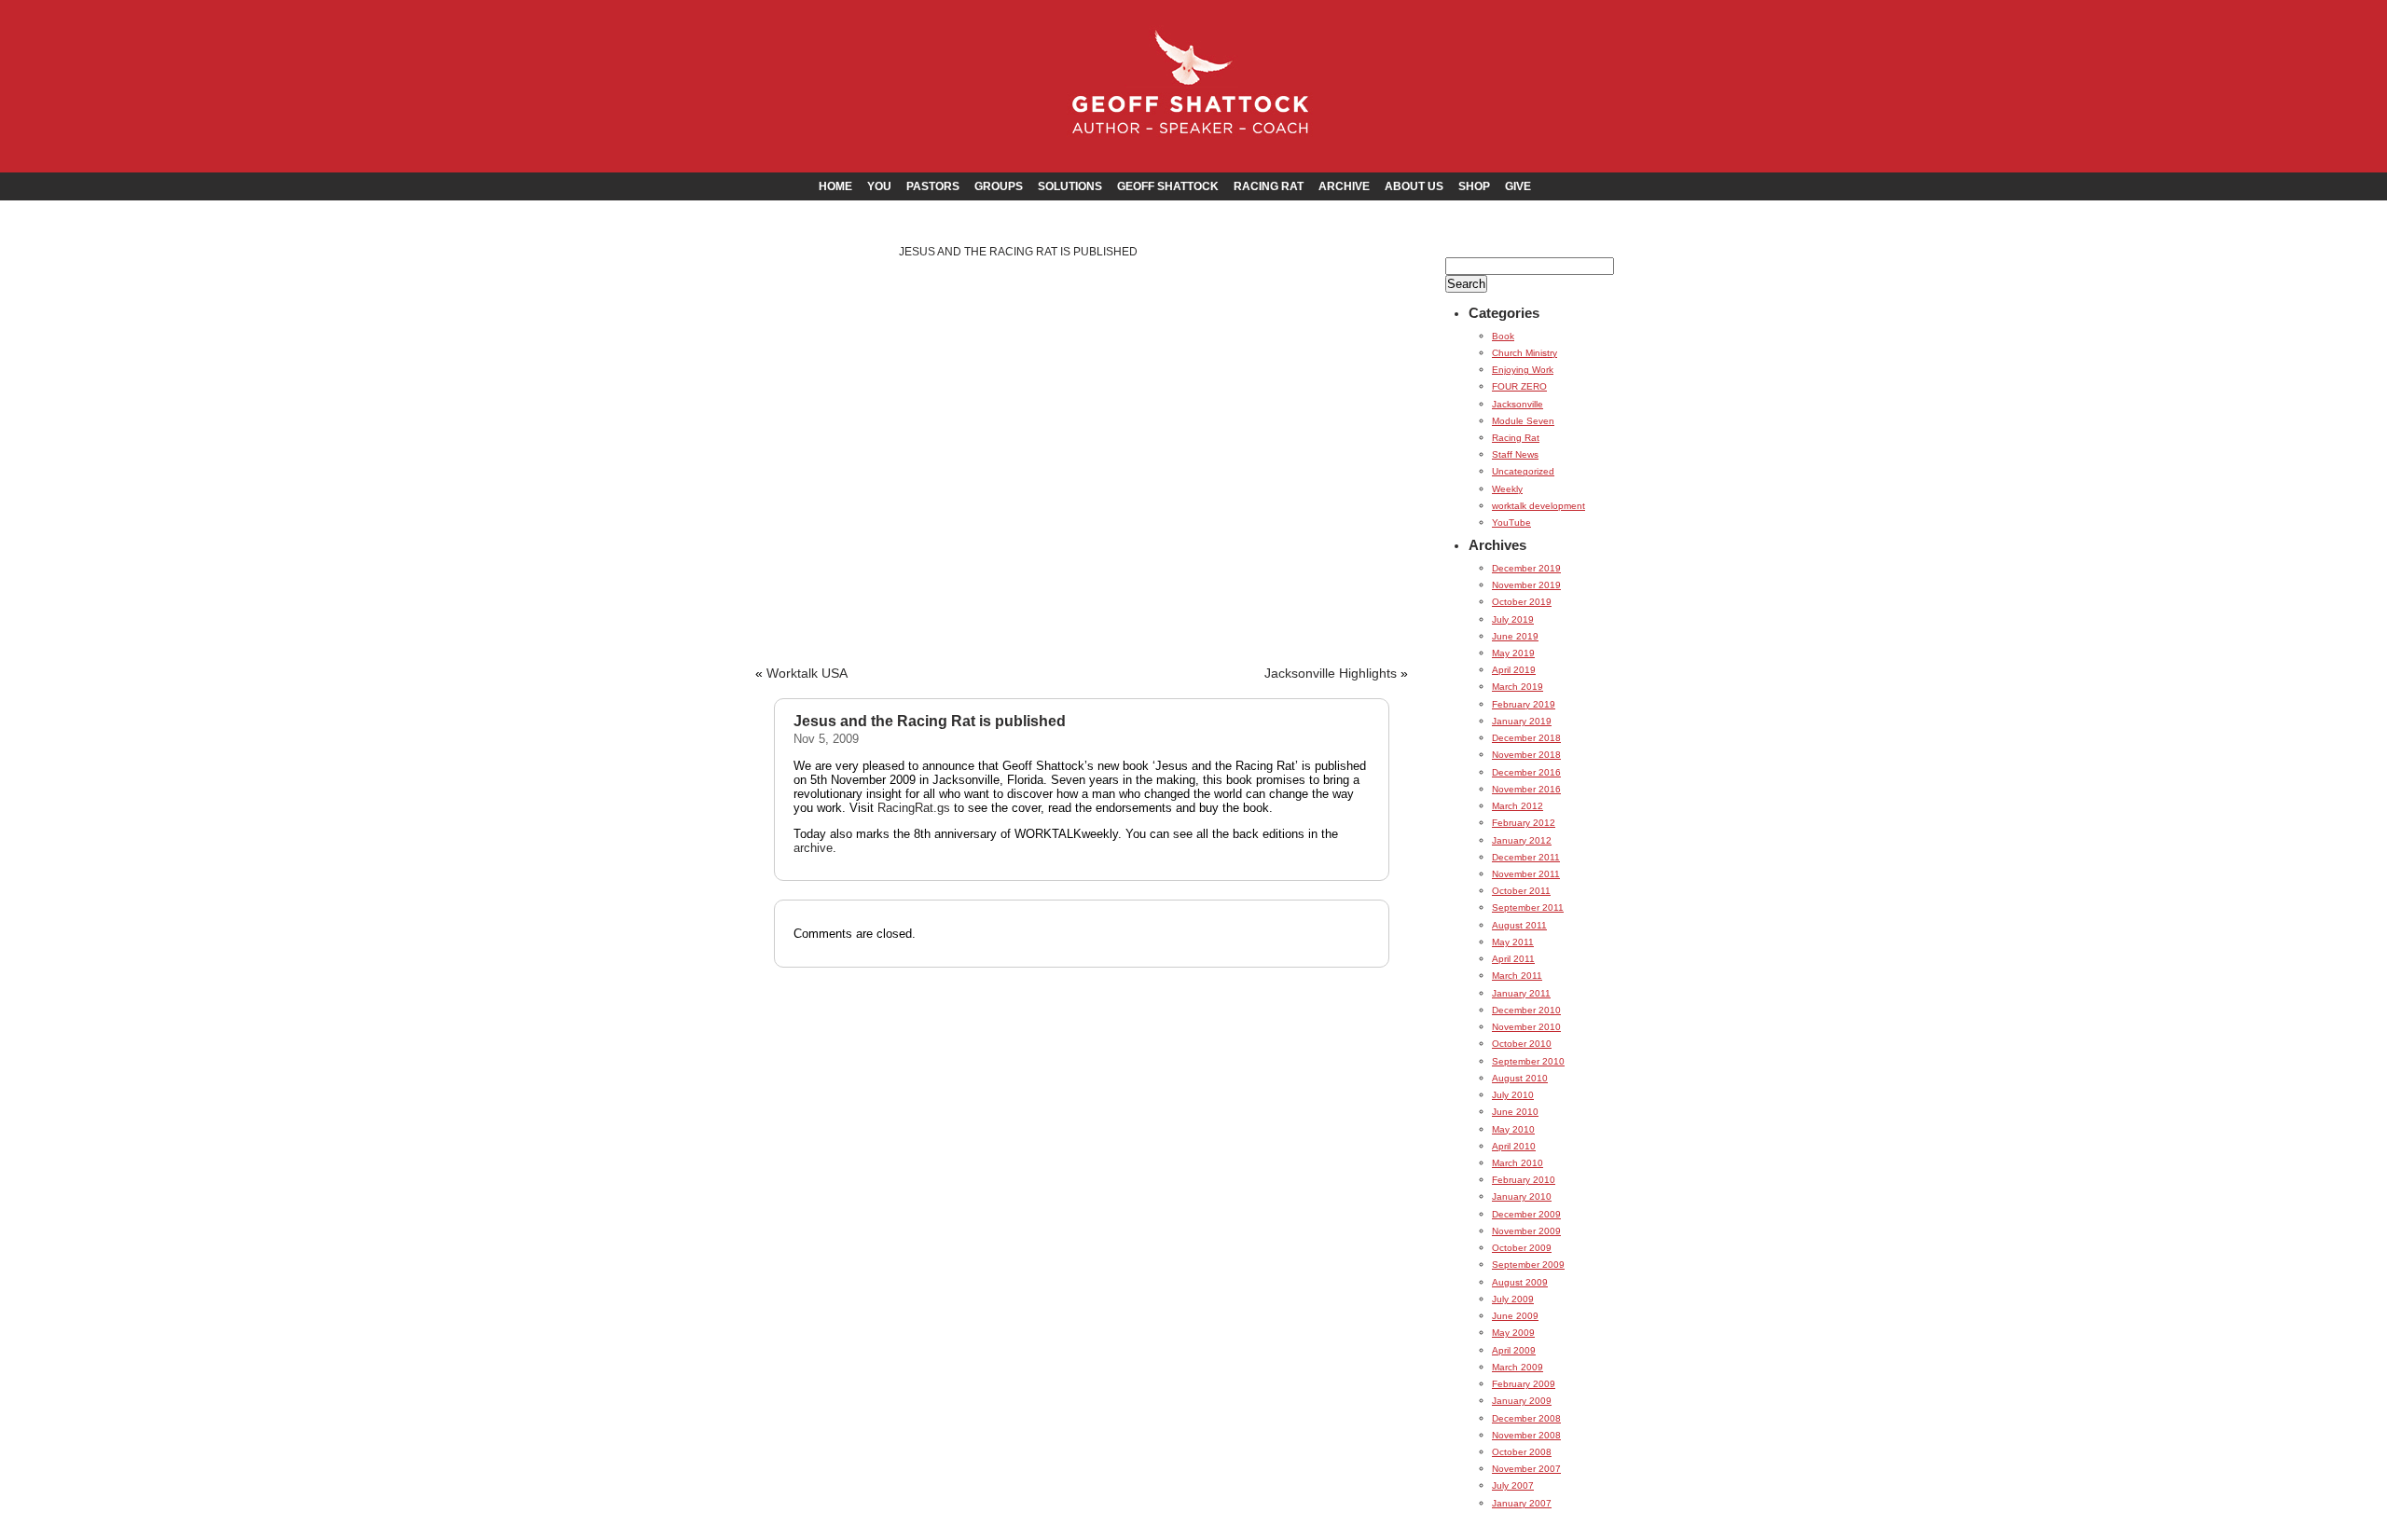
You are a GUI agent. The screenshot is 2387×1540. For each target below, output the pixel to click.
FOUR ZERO (1519, 386)
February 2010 (1524, 1180)
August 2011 (1519, 925)
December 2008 (1526, 1418)
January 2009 (1522, 1401)
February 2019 (1524, 704)
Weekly (1507, 489)
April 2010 (1514, 1146)
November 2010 (1526, 1027)
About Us (1414, 186)
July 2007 (1513, 1485)
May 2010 (1513, 1129)
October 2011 (1521, 891)
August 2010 (1520, 1078)
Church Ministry (1525, 353)
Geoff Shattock (1168, 186)
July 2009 (1513, 1299)
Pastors (933, 186)
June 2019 (1515, 636)
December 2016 (1526, 772)
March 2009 (1518, 1367)
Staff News (1515, 454)
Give (1518, 186)
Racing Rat (1269, 186)
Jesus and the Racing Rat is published (1018, 252)
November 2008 (1526, 1435)
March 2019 (1518, 687)
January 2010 (1522, 1196)
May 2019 (1513, 653)
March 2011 (1517, 976)
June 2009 (1515, 1316)
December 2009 (1526, 1214)
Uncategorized (1523, 471)
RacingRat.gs (914, 808)
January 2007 (1522, 1503)
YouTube (1511, 522)
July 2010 (1513, 1095)
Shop (1474, 186)
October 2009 (1522, 1248)
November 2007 (1526, 1469)
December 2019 (1526, 568)
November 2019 (1526, 585)
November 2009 (1526, 1231)
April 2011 (1513, 959)
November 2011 (1526, 874)
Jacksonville (1518, 404)
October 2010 (1522, 1044)
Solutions (1070, 186)
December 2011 (1526, 857)
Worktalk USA (807, 674)
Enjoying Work (1523, 370)
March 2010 (1518, 1163)
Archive (1344, 186)
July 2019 (1513, 619)
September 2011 (1528, 907)
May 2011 (1513, 942)
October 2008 (1522, 1452)
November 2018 (1526, 755)
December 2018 (1526, 738)
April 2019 (1514, 670)
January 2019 (1522, 721)
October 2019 (1522, 602)
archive (813, 848)
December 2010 (1526, 1010)
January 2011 (1521, 993)
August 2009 (1520, 1282)
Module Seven (1523, 421)
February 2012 (1524, 823)
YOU (879, 186)
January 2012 (1522, 840)
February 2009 (1524, 1384)
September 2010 (1528, 1061)
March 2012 (1518, 806)
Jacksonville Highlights (1331, 674)
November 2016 (1526, 789)
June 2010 (1515, 1112)
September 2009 (1528, 1265)
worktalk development (1538, 506)
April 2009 (1514, 1350)
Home (835, 186)
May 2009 (1513, 1333)
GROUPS (999, 186)
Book (1503, 336)
